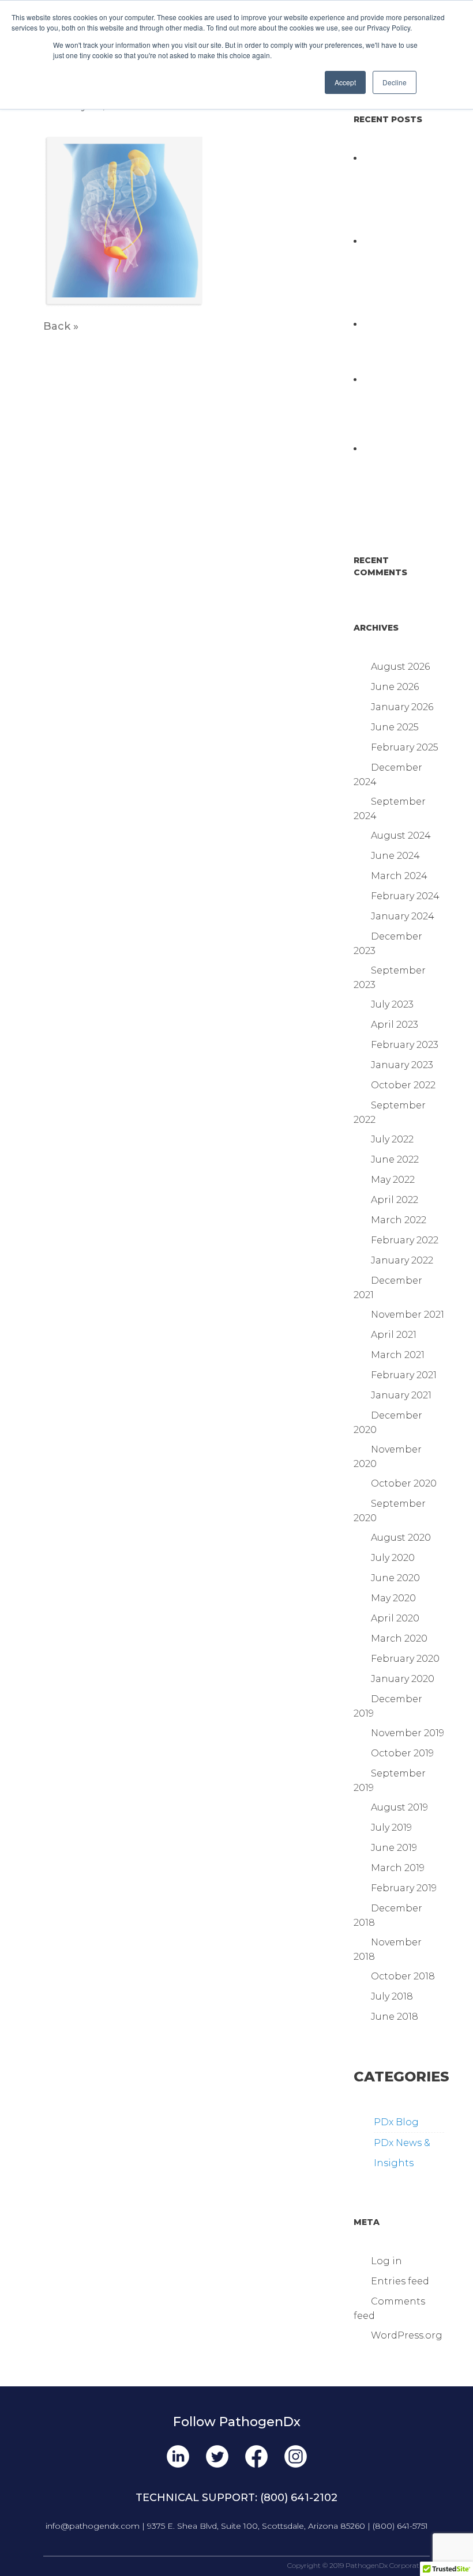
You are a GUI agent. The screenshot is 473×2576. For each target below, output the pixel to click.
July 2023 (392, 1004)
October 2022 (403, 1085)
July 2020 (393, 1558)
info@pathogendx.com (93, 2526)
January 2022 (402, 1260)
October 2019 (402, 1753)
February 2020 (405, 1659)
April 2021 (394, 1335)
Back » (61, 326)
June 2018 (395, 2017)
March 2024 (399, 876)
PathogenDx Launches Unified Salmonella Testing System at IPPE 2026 (396, 407)
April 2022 (395, 1200)
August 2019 (399, 1807)
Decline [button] (395, 82)
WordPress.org (407, 2335)
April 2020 (395, 1618)
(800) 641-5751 (400, 2526)
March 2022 (399, 1220)
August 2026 (400, 667)
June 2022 (395, 1159)
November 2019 (408, 1733)
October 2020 (404, 1483)
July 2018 (392, 1996)
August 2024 (401, 836)
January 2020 (403, 1679)
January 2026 (402, 707)
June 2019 (394, 1848)
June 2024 (395, 856)
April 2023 (395, 1025)
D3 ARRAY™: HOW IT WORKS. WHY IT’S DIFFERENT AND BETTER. (393, 476)
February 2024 (405, 896)
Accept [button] (345, 82)
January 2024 (403, 916)
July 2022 (392, 1139)
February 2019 (404, 1888)
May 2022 (393, 1180)
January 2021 (401, 1395)
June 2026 (395, 687)
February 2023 (405, 1045)
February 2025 (405, 747)
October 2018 (403, 1976)
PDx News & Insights (402, 2153)
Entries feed (400, 2281)
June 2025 (395, 727)
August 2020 (401, 1538)
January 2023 (402, 1065)
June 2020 (395, 1578)
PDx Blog (396, 2122)
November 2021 (408, 1315)
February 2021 (404, 1375)
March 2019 (398, 1868)
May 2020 (393, 1598)
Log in (386, 2261)
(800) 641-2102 (299, 2498)
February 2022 (405, 1240)
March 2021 (398, 1355)
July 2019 (391, 1828)
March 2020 (399, 1638)
